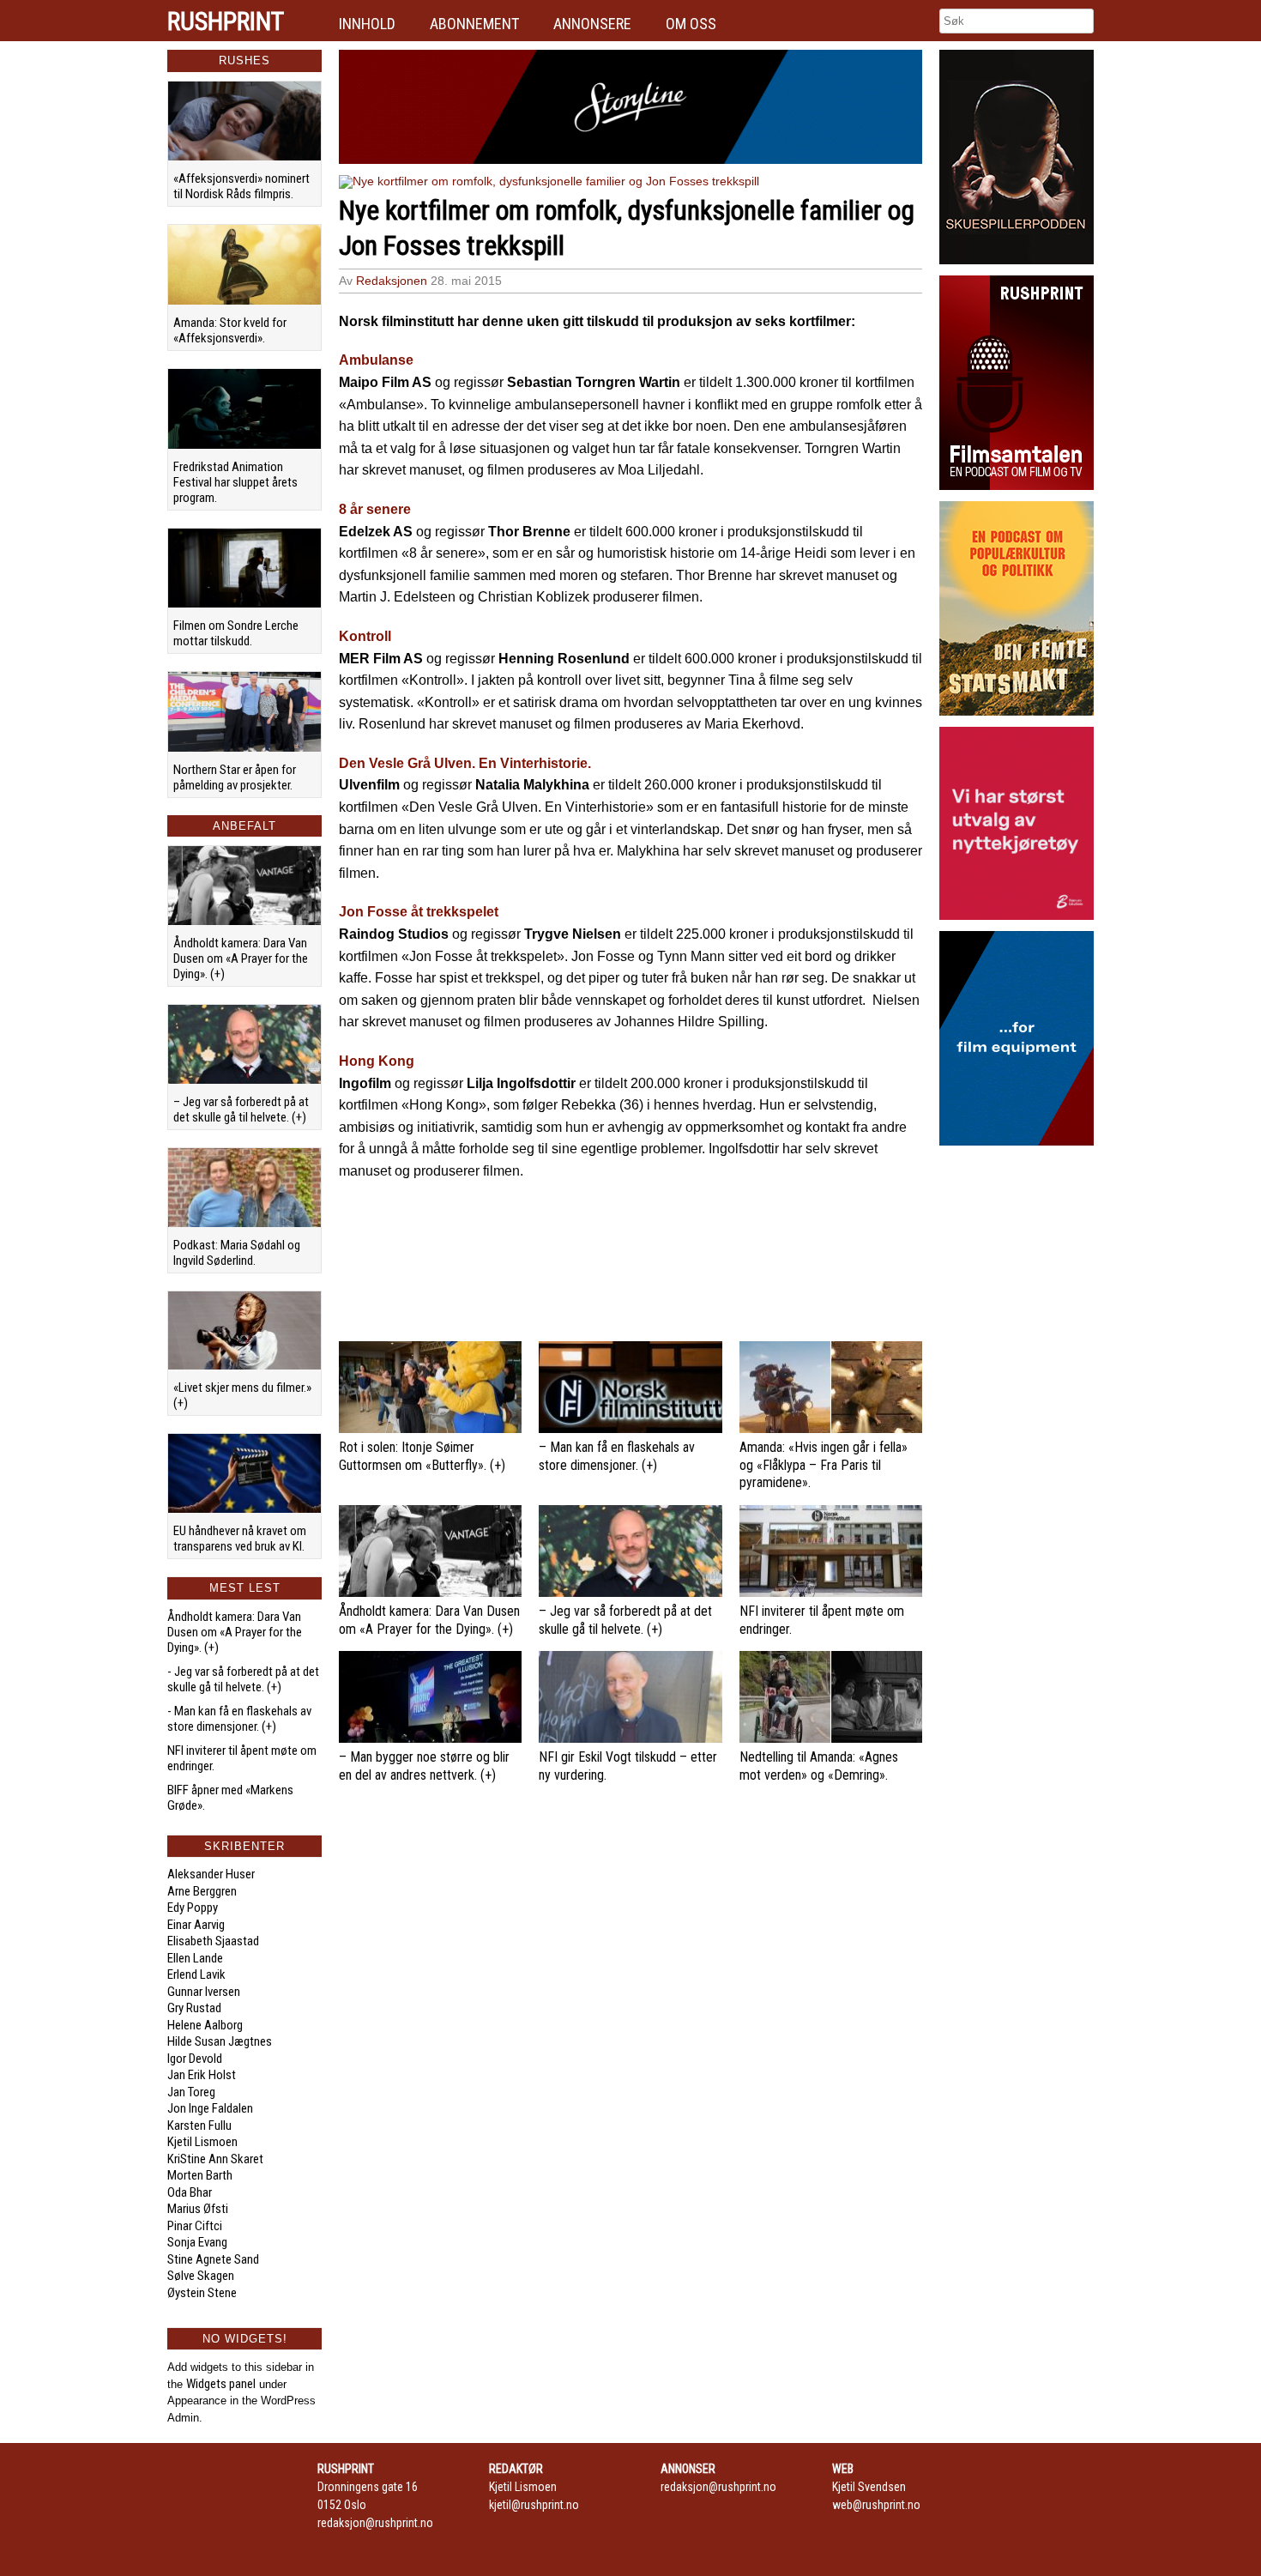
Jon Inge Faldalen (210, 2108)
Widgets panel (221, 2384)
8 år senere (375, 509)
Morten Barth (200, 2175)
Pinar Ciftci (195, 2226)
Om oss (691, 24)
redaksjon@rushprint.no (375, 2523)
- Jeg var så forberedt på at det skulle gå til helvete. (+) (243, 1679)
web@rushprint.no (876, 2505)
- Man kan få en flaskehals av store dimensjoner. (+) (239, 1719)
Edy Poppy (193, 1908)
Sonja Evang (197, 2242)
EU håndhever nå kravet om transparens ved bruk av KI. (240, 1539)
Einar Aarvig (196, 1925)
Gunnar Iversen (204, 1992)
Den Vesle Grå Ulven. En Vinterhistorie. (465, 763)
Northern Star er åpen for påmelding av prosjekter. (235, 777)
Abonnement (474, 24)
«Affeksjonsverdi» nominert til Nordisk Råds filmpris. (241, 186)
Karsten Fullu (199, 2126)
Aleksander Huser (211, 1874)
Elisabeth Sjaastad (213, 1941)
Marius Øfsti (198, 2209)
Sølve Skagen (201, 2276)
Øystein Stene (202, 2293)
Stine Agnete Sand (213, 2259)
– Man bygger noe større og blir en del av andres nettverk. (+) (424, 1766)
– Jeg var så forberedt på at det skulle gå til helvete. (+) (241, 1110)
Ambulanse (376, 360)
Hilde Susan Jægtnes (220, 2041)
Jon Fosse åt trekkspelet (419, 912)
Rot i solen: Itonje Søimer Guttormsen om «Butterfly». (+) (422, 1456)
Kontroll (365, 636)
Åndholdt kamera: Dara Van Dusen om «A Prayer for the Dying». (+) (241, 958)
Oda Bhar (190, 2192)
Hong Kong (377, 1061)
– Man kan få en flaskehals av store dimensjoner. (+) (617, 1456)
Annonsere (592, 24)
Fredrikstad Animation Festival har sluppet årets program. (235, 482)
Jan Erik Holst (202, 2075)
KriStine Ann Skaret (215, 2159)
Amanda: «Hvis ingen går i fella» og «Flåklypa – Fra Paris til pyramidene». (824, 1465)
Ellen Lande (195, 1958)
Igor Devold (195, 2059)
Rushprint (226, 21)
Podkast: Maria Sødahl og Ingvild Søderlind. (237, 1253)
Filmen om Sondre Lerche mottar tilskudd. (236, 633)
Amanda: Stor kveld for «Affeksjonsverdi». (230, 330)
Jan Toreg (191, 2092)
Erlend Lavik (196, 1974)
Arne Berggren (202, 1891)
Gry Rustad (194, 2008)
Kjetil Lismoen (202, 2142)
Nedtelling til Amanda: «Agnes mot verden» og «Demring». (819, 1766)
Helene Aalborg (205, 2025)
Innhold (367, 24)
